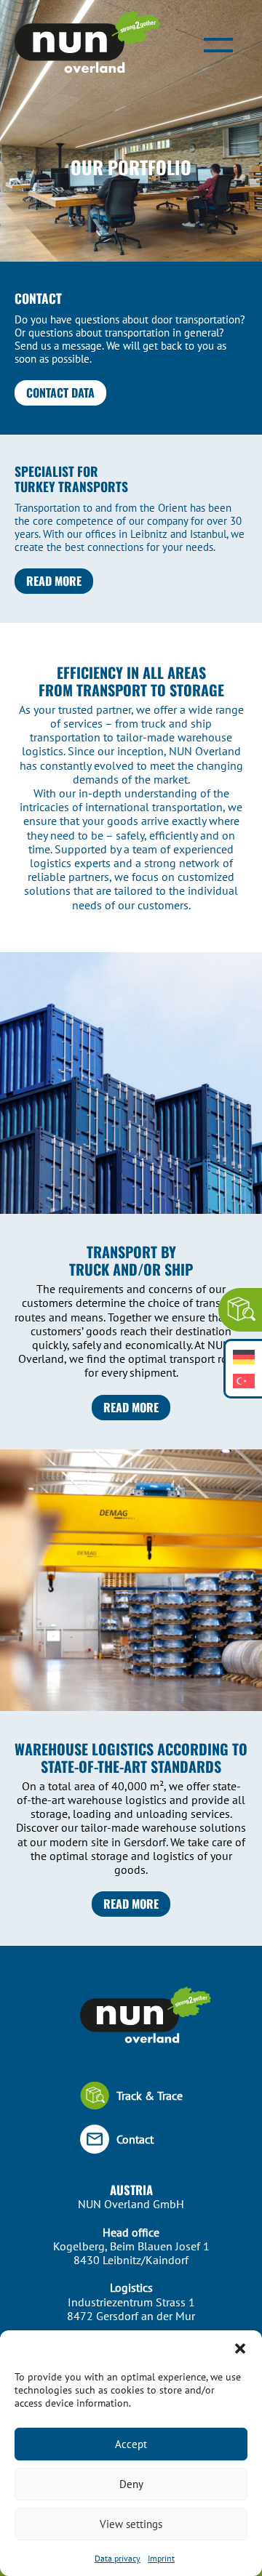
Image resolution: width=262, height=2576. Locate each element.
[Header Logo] (87, 43)
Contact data (60, 393)
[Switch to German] (244, 1357)
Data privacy (118, 2558)
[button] (240, 2348)
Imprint (161, 2558)
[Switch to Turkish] (244, 1381)
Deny (131, 2484)
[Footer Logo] (131, 2017)
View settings (131, 2524)
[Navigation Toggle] (218, 44)
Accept (131, 2444)
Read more (54, 581)
